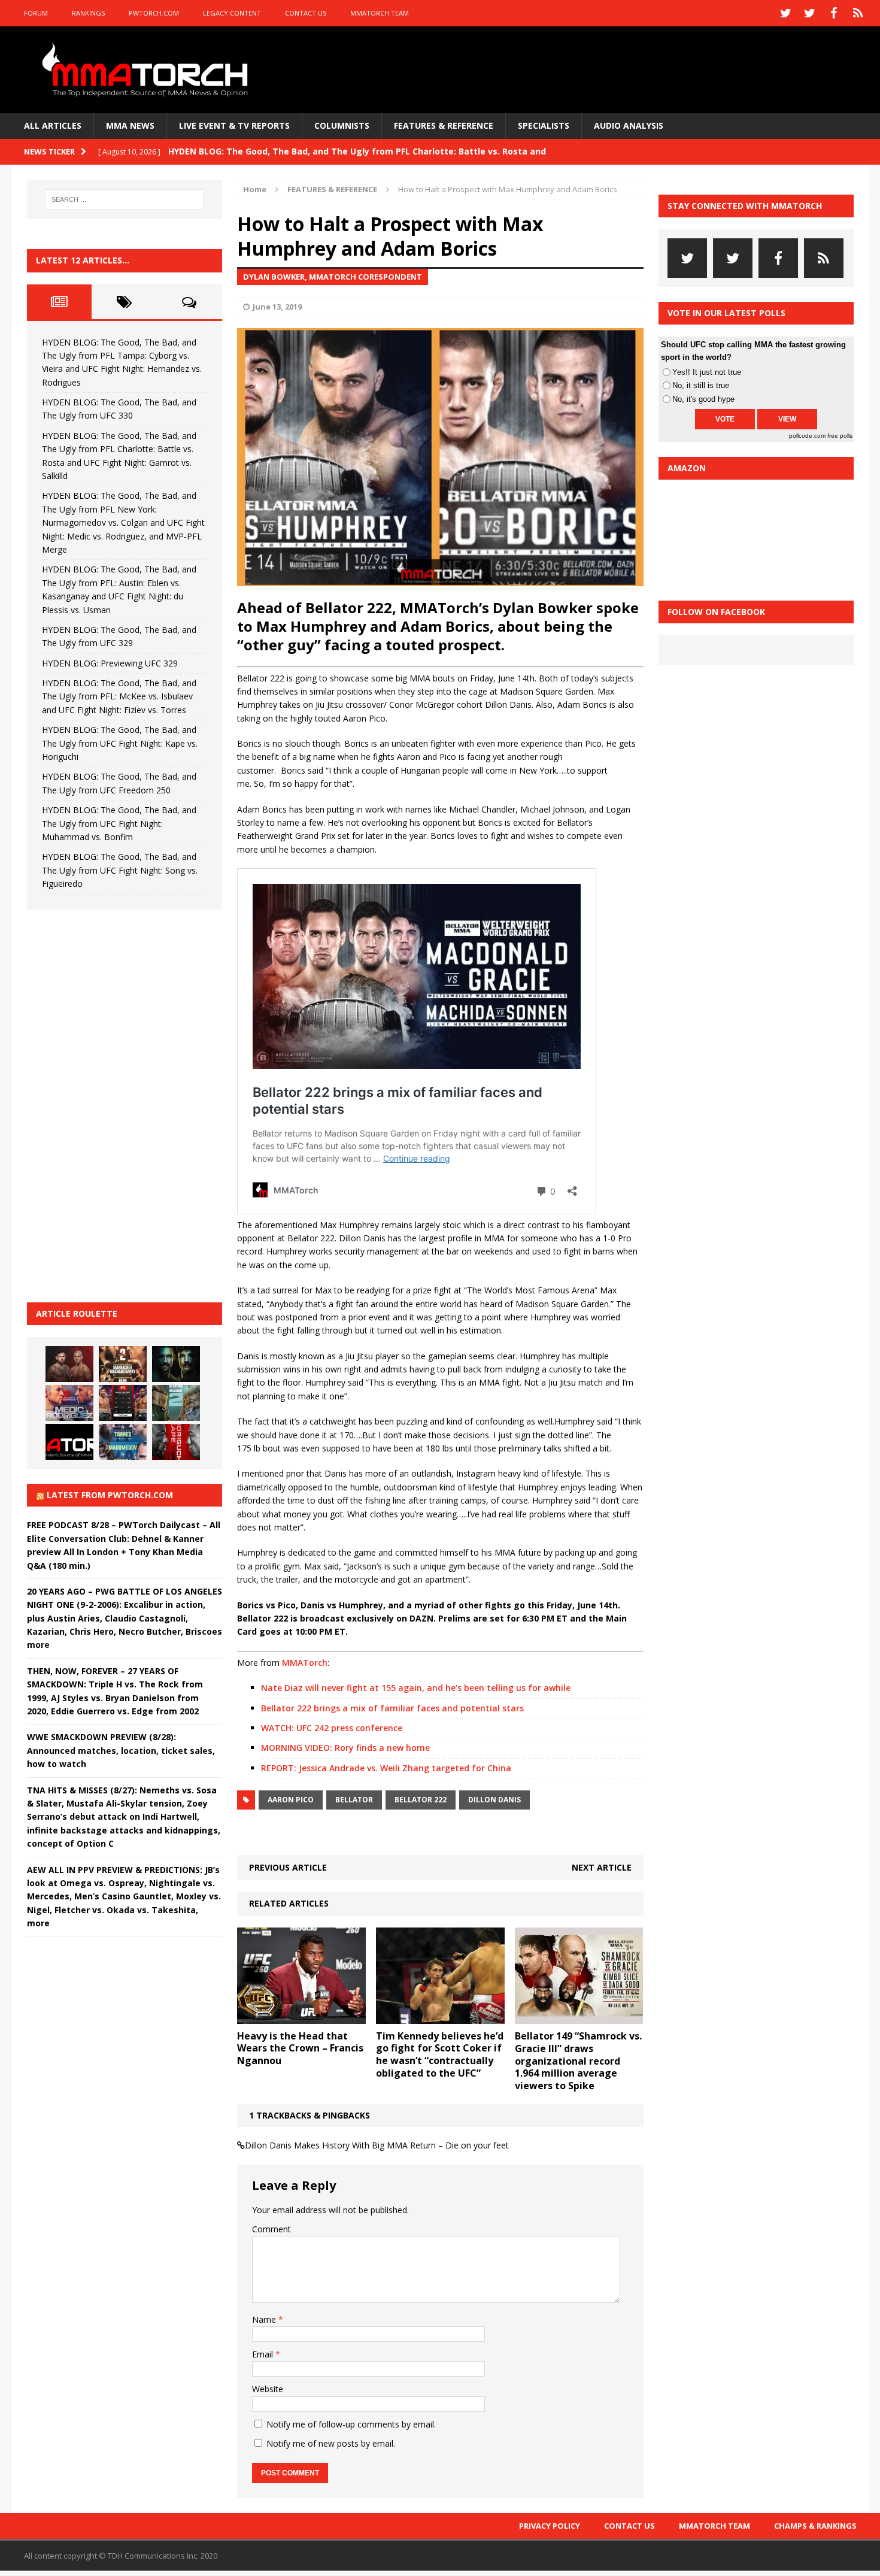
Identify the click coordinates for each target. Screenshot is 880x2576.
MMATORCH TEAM (380, 13)
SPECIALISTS (544, 125)
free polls (840, 436)
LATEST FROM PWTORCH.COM (110, 1495)
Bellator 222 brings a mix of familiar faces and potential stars (392, 1708)
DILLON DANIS (494, 1800)
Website (268, 2389)
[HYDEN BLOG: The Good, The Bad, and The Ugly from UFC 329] (176, 1403)
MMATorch (305, 1663)
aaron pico (291, 1800)
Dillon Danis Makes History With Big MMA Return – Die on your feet (377, 2145)
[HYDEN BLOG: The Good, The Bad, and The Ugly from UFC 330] (123, 1364)
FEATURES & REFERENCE (444, 125)
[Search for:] (125, 199)
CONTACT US (306, 13)
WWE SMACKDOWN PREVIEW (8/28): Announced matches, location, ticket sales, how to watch (121, 1750)
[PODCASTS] (858, 13)
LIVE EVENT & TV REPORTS (234, 125)
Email (264, 2354)
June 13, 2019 (277, 307)
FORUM (36, 13)
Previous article (288, 1867)
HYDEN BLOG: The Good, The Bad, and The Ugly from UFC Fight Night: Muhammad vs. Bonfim (119, 823)
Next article (602, 1867)
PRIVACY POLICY (550, 2526)
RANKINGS (88, 13)
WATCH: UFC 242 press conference (332, 1728)
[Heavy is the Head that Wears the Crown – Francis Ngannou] (301, 2016)
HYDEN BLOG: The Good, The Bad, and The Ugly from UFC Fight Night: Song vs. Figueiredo (120, 870)
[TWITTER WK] (810, 13)
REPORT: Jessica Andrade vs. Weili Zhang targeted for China (386, 1768)
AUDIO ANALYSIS (629, 125)
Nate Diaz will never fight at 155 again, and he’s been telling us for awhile (416, 1688)
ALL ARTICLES (53, 125)
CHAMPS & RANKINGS (815, 2526)
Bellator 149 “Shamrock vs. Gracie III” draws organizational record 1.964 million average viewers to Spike (578, 2061)
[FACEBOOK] (834, 13)
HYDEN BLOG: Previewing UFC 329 (110, 663)
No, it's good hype (703, 399)
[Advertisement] (117, 1104)
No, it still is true (701, 385)
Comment (271, 2229)
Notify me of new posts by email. (331, 2443)
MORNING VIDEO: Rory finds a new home (345, 1748)
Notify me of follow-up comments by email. (351, 2424)
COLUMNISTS (342, 125)
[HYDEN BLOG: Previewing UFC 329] (69, 1442)
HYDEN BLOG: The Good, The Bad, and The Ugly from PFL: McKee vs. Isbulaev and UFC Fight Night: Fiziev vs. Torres (119, 696)
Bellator (354, 1800)
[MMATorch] (148, 70)
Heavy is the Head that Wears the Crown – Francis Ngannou (300, 2048)
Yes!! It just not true (707, 372)
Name (265, 2319)
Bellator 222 (421, 1800)
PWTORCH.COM (154, 13)
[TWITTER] (786, 13)
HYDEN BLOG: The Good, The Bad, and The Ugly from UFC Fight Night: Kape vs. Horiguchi (120, 743)
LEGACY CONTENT (232, 13)
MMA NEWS (130, 125)
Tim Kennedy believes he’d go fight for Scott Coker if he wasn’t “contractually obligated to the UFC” (440, 2054)
